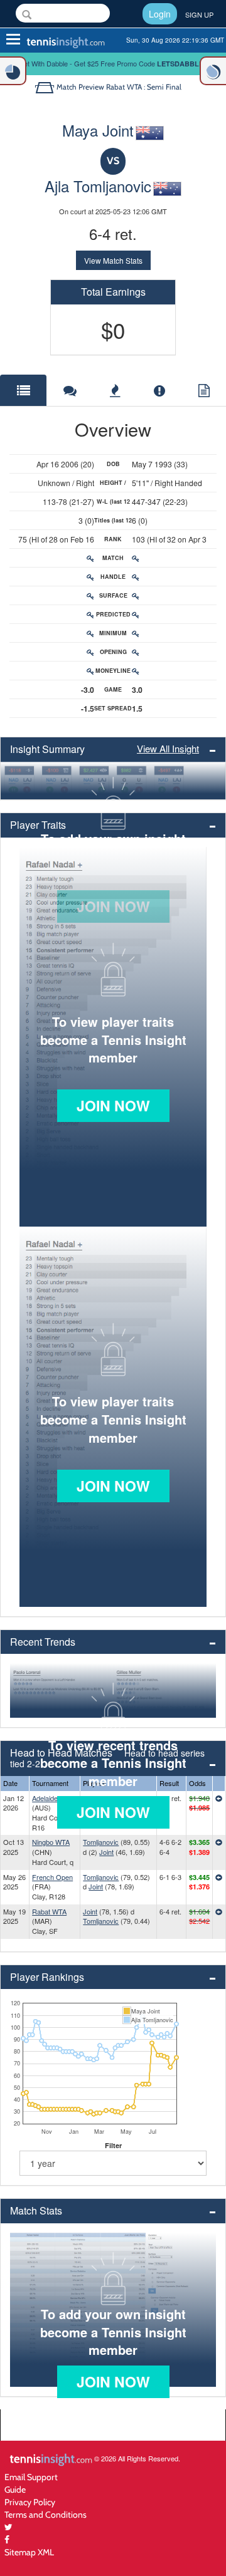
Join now (113, 1105)
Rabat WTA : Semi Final (144, 87)
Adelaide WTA (53, 1798)
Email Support (31, 2477)
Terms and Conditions (46, 2514)
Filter (113, 2145)
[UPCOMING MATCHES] (213, 71)
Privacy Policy (30, 2502)
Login (160, 14)
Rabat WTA (49, 1911)
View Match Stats (113, 260)
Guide (15, 2489)
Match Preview (80, 87)
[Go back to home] (46, 87)
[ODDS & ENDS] (13, 71)
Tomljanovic (101, 1842)
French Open (52, 1877)
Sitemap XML (29, 2552)
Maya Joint (98, 130)
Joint (106, 1852)
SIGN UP (199, 14)
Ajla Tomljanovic (98, 186)
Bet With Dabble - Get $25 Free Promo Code (113, 63)
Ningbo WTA (51, 1842)
